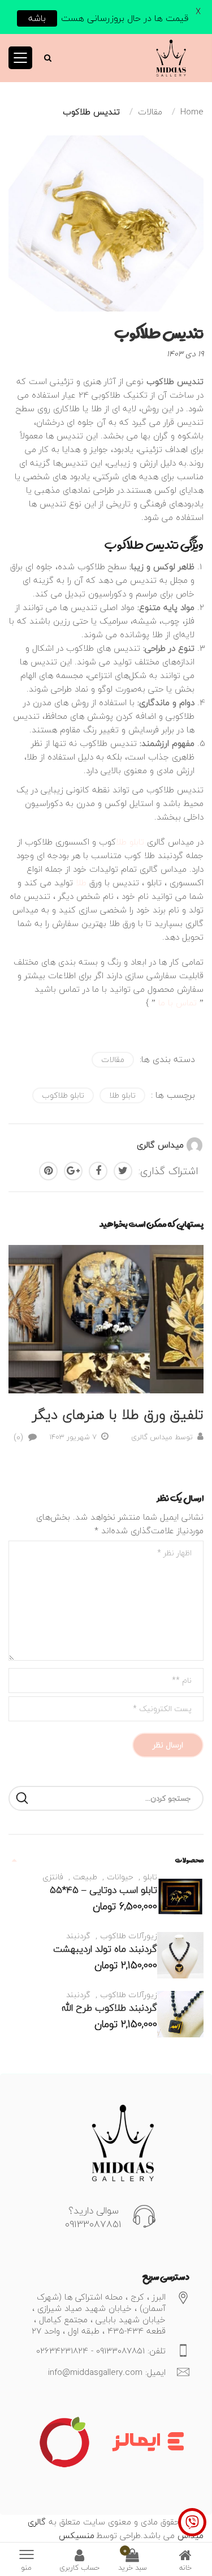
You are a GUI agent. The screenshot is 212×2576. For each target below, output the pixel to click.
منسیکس (77, 2535)
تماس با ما (178, 1003)
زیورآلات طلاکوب (129, 1936)
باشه (37, 18)
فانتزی (53, 1877)
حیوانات (120, 1877)
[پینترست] (48, 1171)
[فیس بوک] (98, 1171)
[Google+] (73, 1171)
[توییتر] (123, 1171)
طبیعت (85, 1877)
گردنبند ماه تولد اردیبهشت (105, 1949)
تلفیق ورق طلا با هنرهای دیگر (118, 1415)
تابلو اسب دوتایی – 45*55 (103, 1890)
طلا (81, 882)
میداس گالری (160, 1145)
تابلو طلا (130, 842)
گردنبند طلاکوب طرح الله (109, 2008)
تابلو (150, 1877)
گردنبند (78, 1936)
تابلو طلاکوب (63, 1095)
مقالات (113, 1059)
